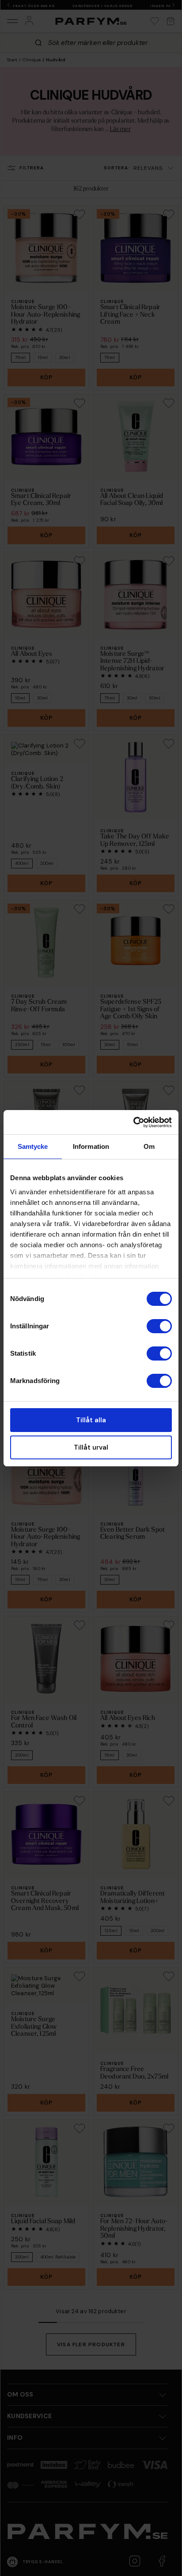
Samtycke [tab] (33, 1146)
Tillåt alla (91, 1420)
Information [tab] (91, 1146)
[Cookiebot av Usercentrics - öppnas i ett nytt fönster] (133, 1122)
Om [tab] (149, 1146)
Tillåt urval (91, 1447)
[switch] (159, 1326)
